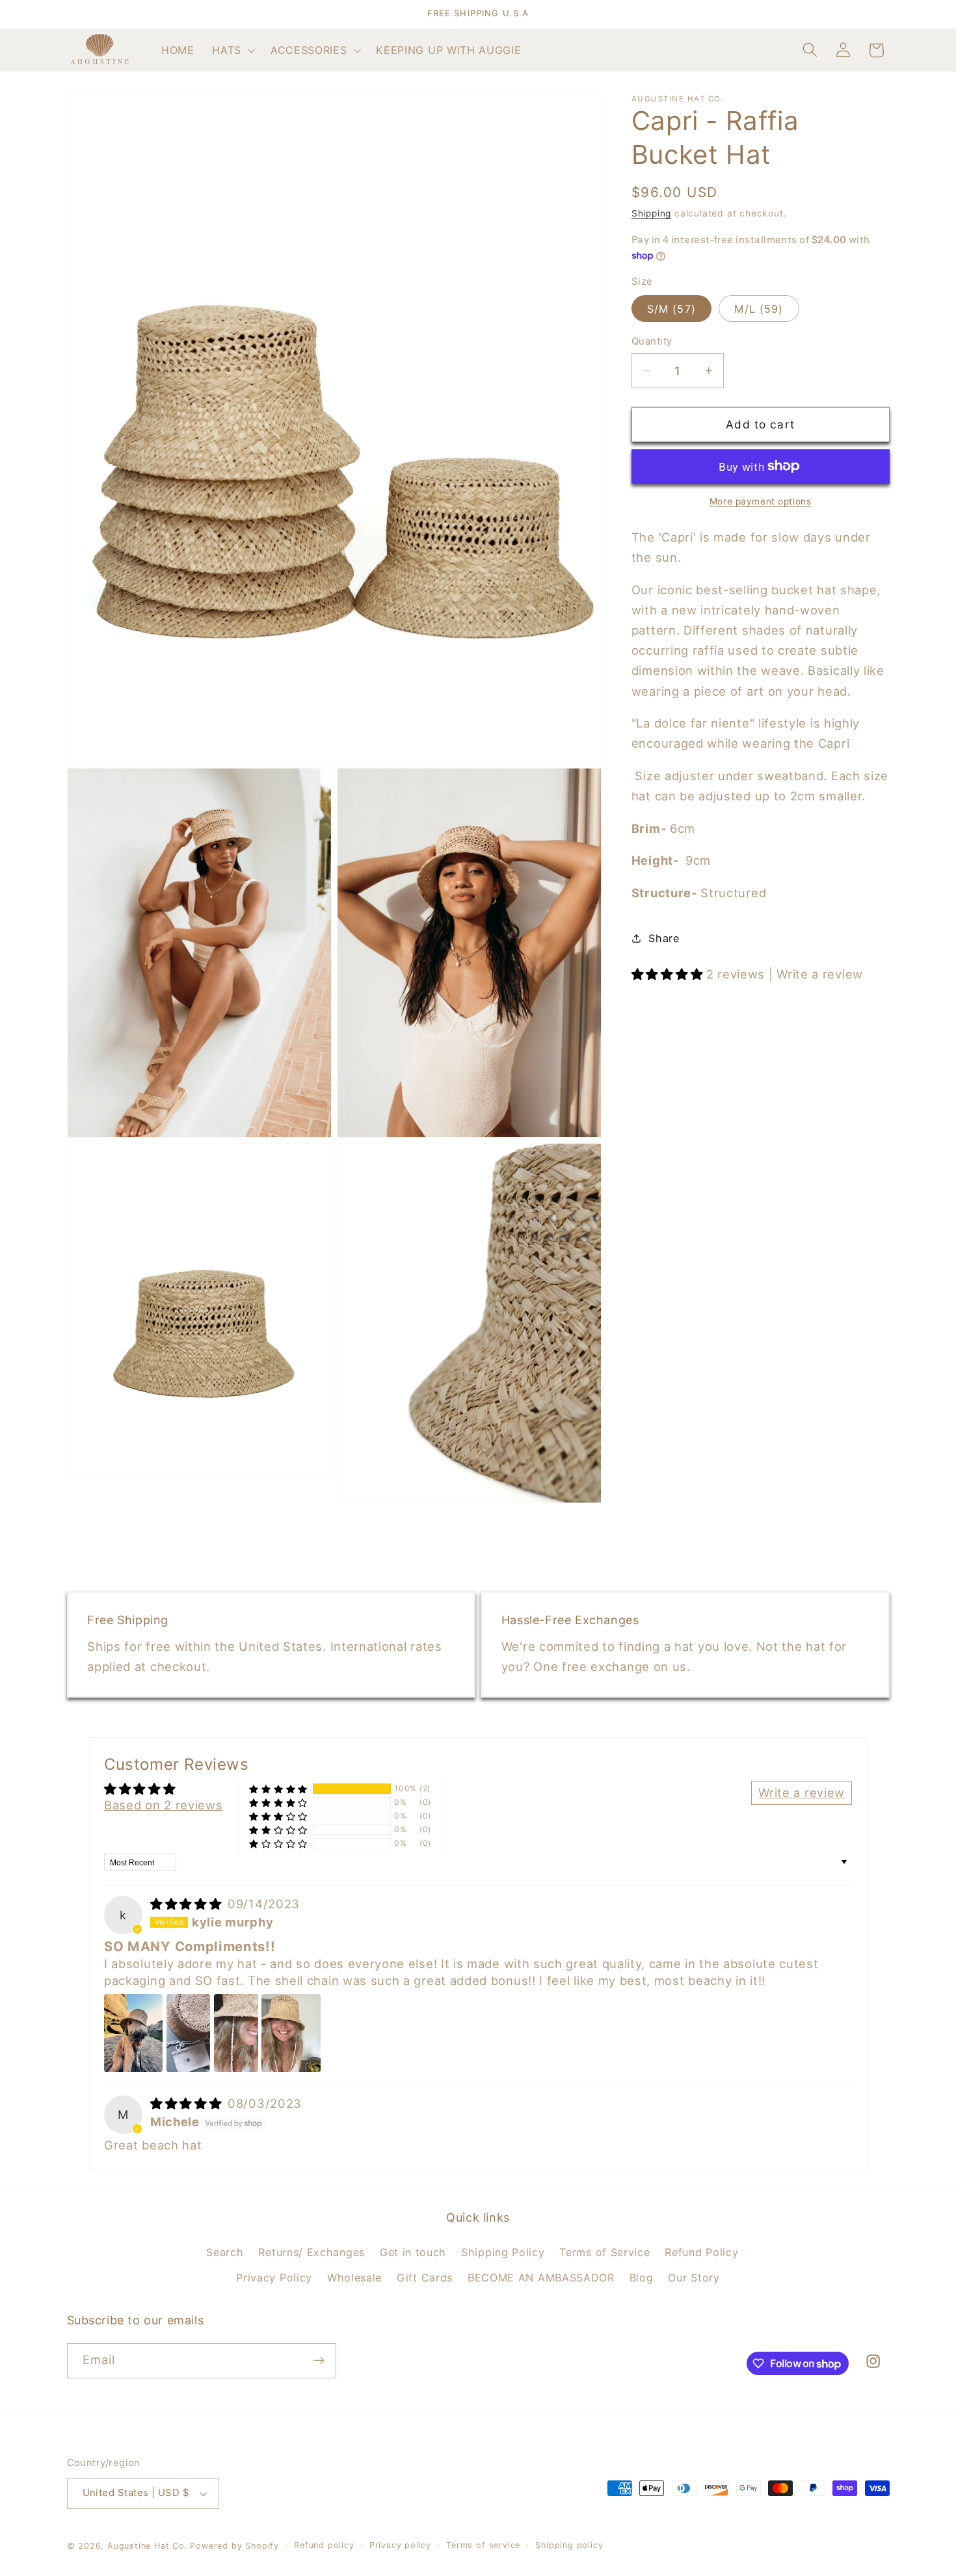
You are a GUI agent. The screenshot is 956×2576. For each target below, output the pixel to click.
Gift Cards (425, 2278)
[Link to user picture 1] (133, 2033)
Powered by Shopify (234, 2546)
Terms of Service (604, 2252)
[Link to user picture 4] (291, 2033)
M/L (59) (759, 309)
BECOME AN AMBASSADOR (541, 2278)
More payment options (761, 501)
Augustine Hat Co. (147, 2546)
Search (225, 2252)
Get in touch (413, 2252)
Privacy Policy (274, 2278)
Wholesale (354, 2278)
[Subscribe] (319, 2361)
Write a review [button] (802, 1792)
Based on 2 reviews (163, 1805)
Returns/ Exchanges (311, 2252)
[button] (232, 50)
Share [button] (664, 938)
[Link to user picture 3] (236, 2033)
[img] (188, 1903)
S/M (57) (671, 309)
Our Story (694, 2278)
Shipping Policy (503, 2252)
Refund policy (324, 2545)
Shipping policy (569, 2545)
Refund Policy (701, 2252)
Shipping (651, 213)
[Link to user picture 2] (189, 2033)
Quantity (652, 341)
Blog (642, 2278)
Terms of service (483, 2545)
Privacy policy (400, 2545)
